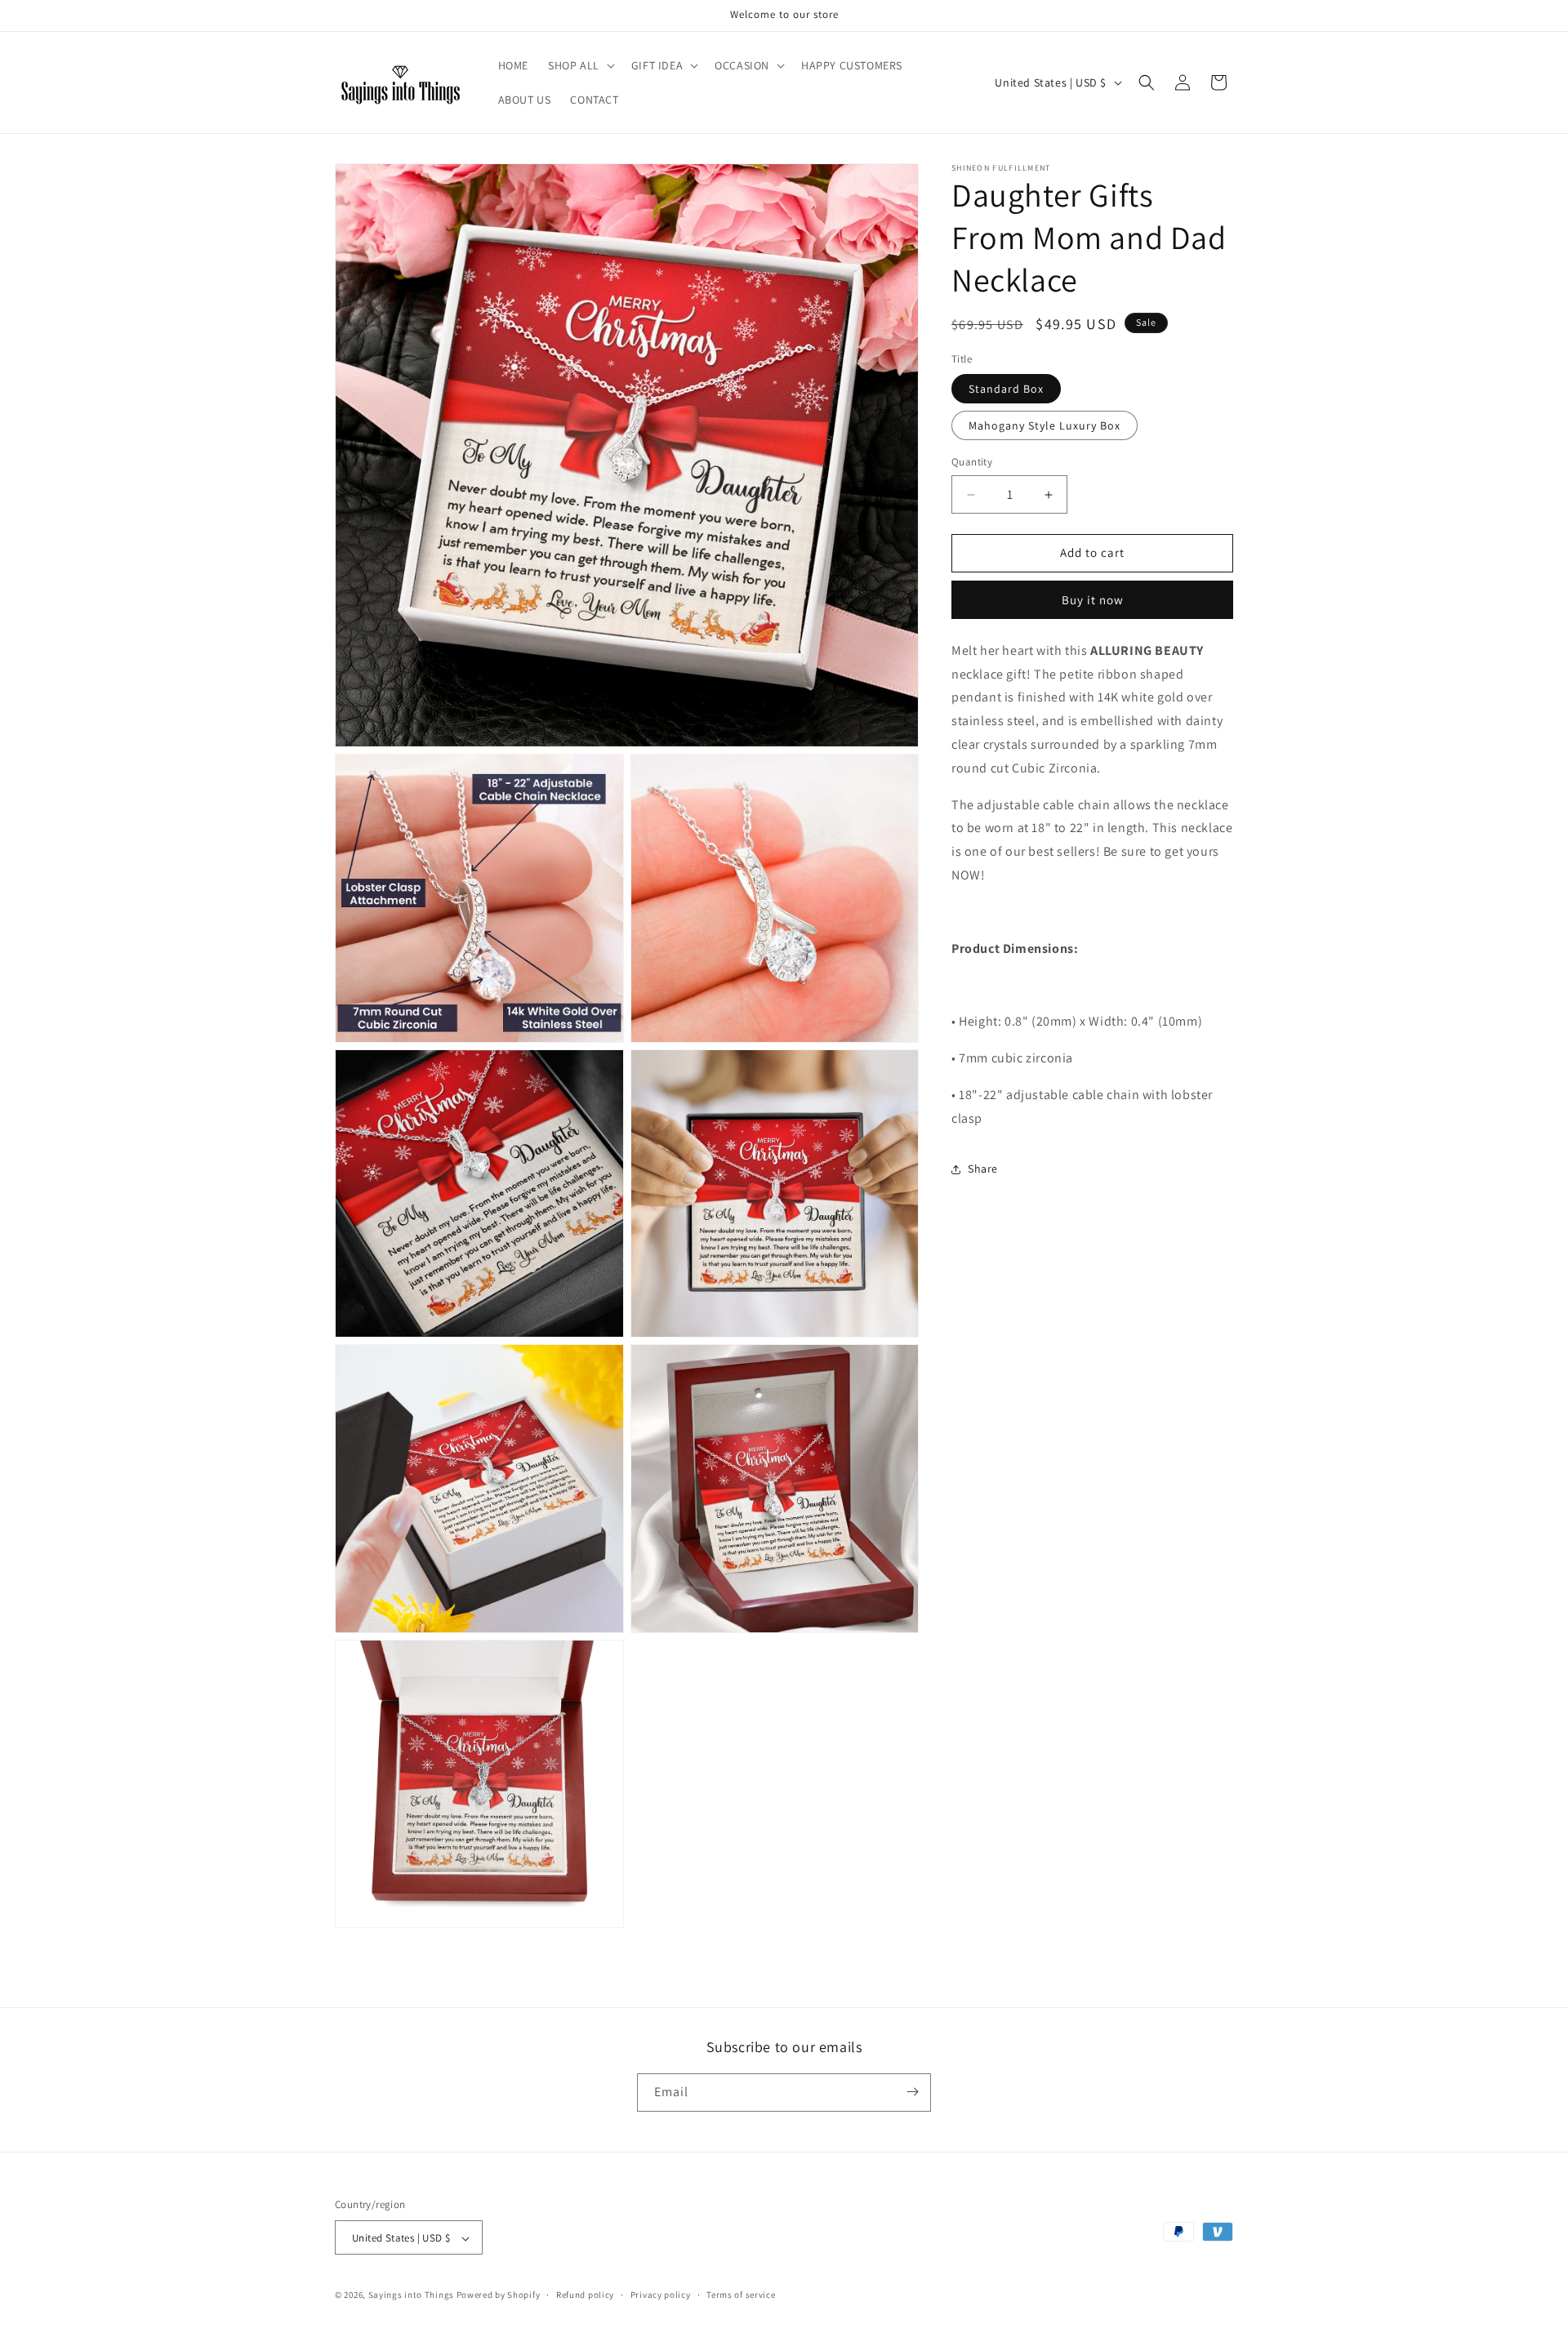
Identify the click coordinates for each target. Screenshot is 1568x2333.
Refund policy (585, 2295)
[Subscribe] (912, 2092)
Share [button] (983, 1169)
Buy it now (1093, 600)
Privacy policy (661, 2295)
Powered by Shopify (499, 2295)
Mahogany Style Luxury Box (1045, 426)
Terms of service (741, 2295)
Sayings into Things (411, 2295)
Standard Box (1006, 390)
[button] (580, 65)
